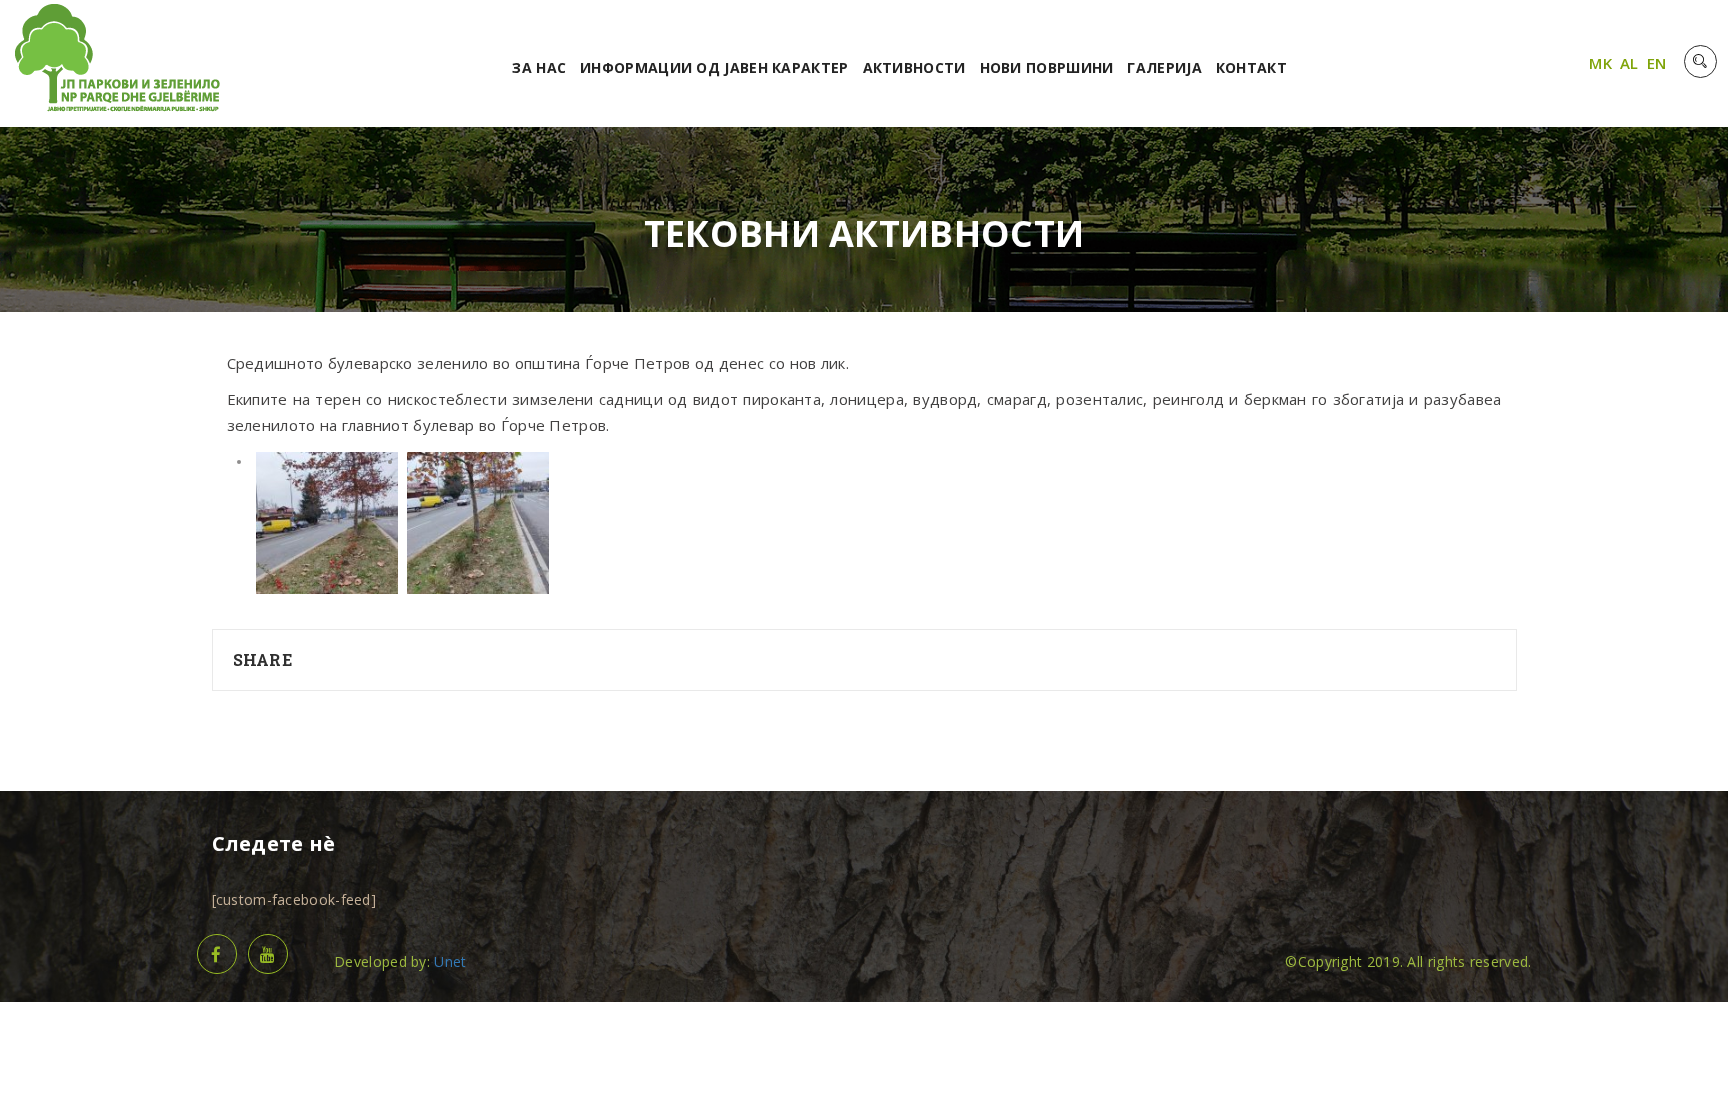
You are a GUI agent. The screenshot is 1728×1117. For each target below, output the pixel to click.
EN (1657, 63)
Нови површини (1047, 67)
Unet (450, 961)
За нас (539, 67)
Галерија (1164, 67)
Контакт (1251, 67)
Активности (914, 67)
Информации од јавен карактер (714, 67)
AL (1629, 63)
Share (263, 659)
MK (1600, 63)
